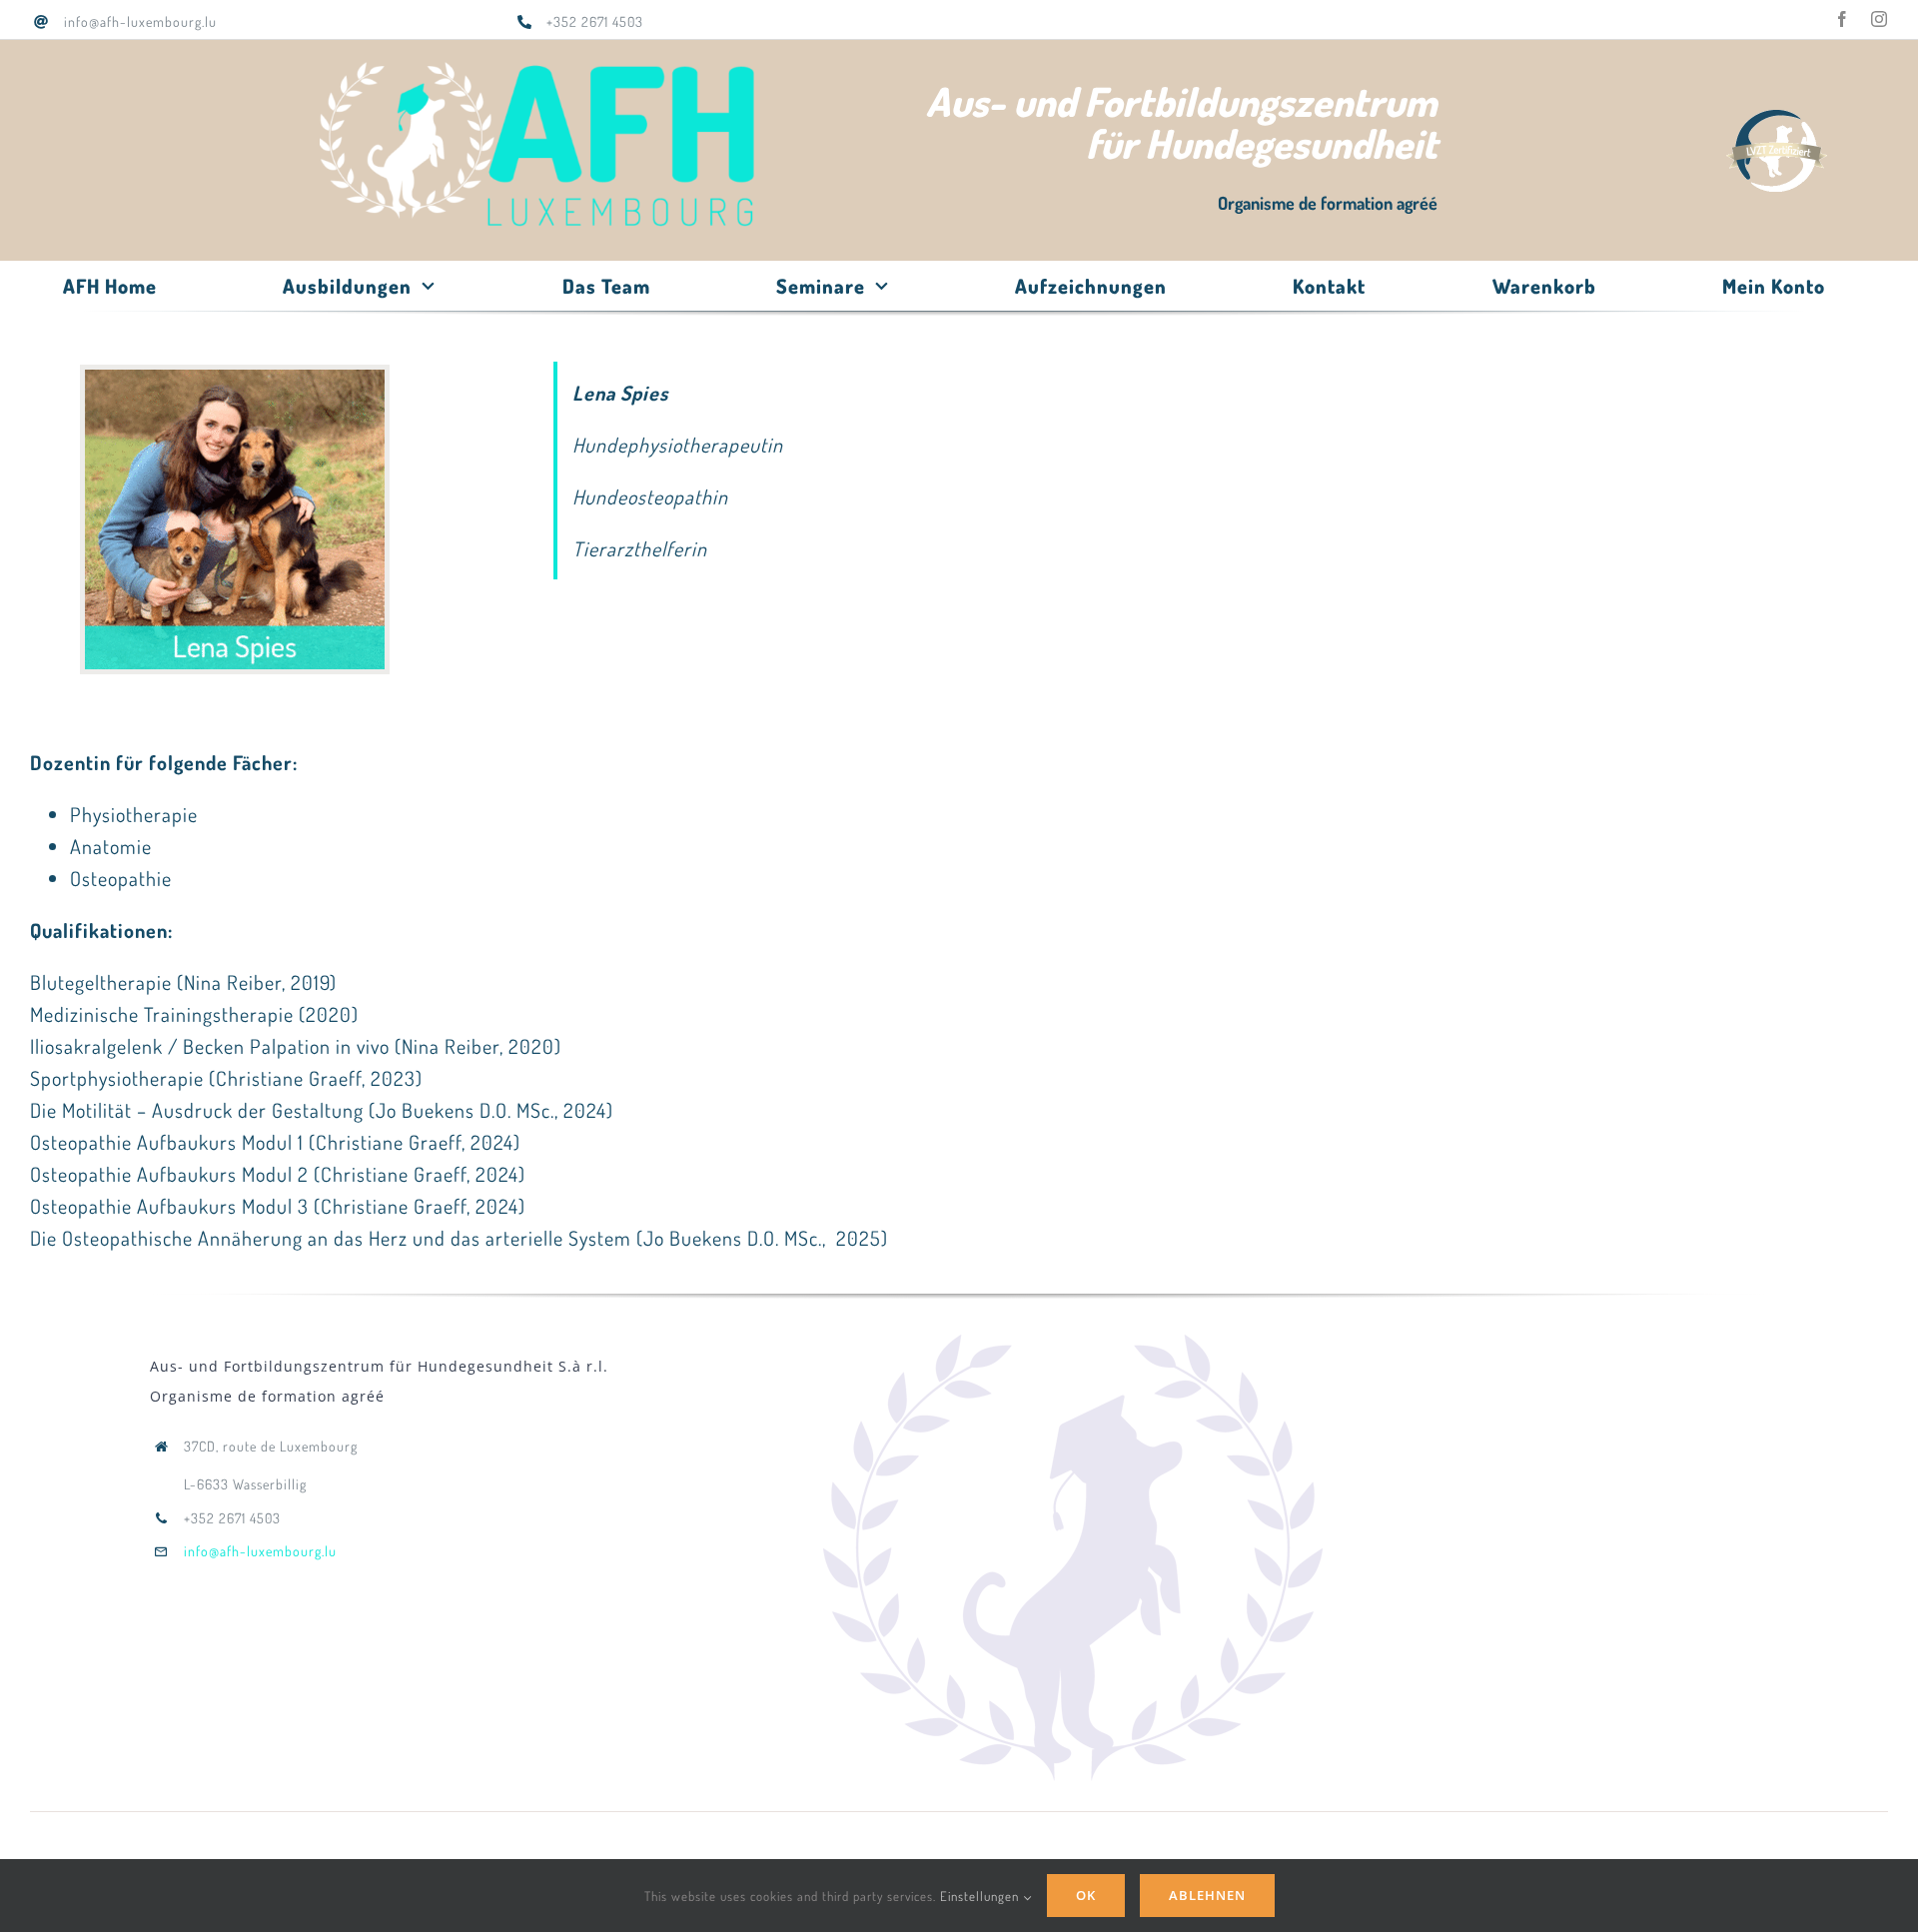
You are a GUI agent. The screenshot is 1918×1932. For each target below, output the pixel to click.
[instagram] (1880, 19)
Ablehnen (1207, 1895)
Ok (1086, 1895)
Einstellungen (981, 1896)
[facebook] (1843, 19)
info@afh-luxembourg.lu (260, 1551)
